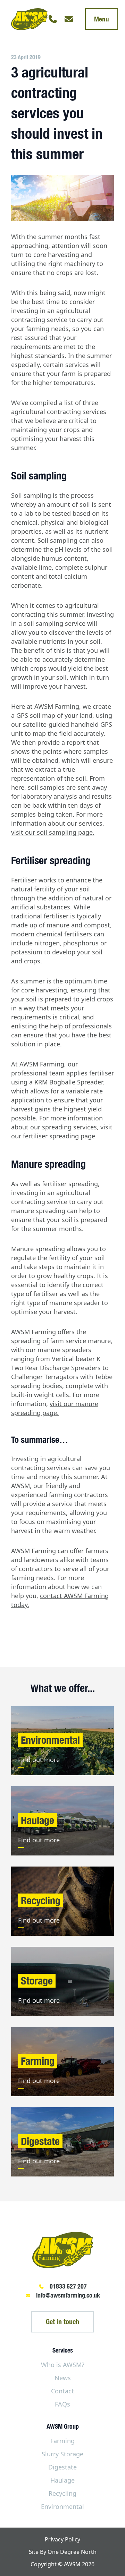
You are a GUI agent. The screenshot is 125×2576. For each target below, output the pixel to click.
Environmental (62, 2506)
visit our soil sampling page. (53, 832)
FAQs (62, 2404)
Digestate (62, 2467)
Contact (62, 2391)
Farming (62, 2441)
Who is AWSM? (63, 2365)
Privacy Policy (62, 2539)
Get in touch (62, 2322)
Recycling (62, 2493)
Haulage (62, 2480)
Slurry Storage (62, 2454)
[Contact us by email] (69, 19)
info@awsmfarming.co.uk (68, 2295)
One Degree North (72, 2552)
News (63, 2378)
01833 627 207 (68, 2286)
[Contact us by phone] (53, 19)
